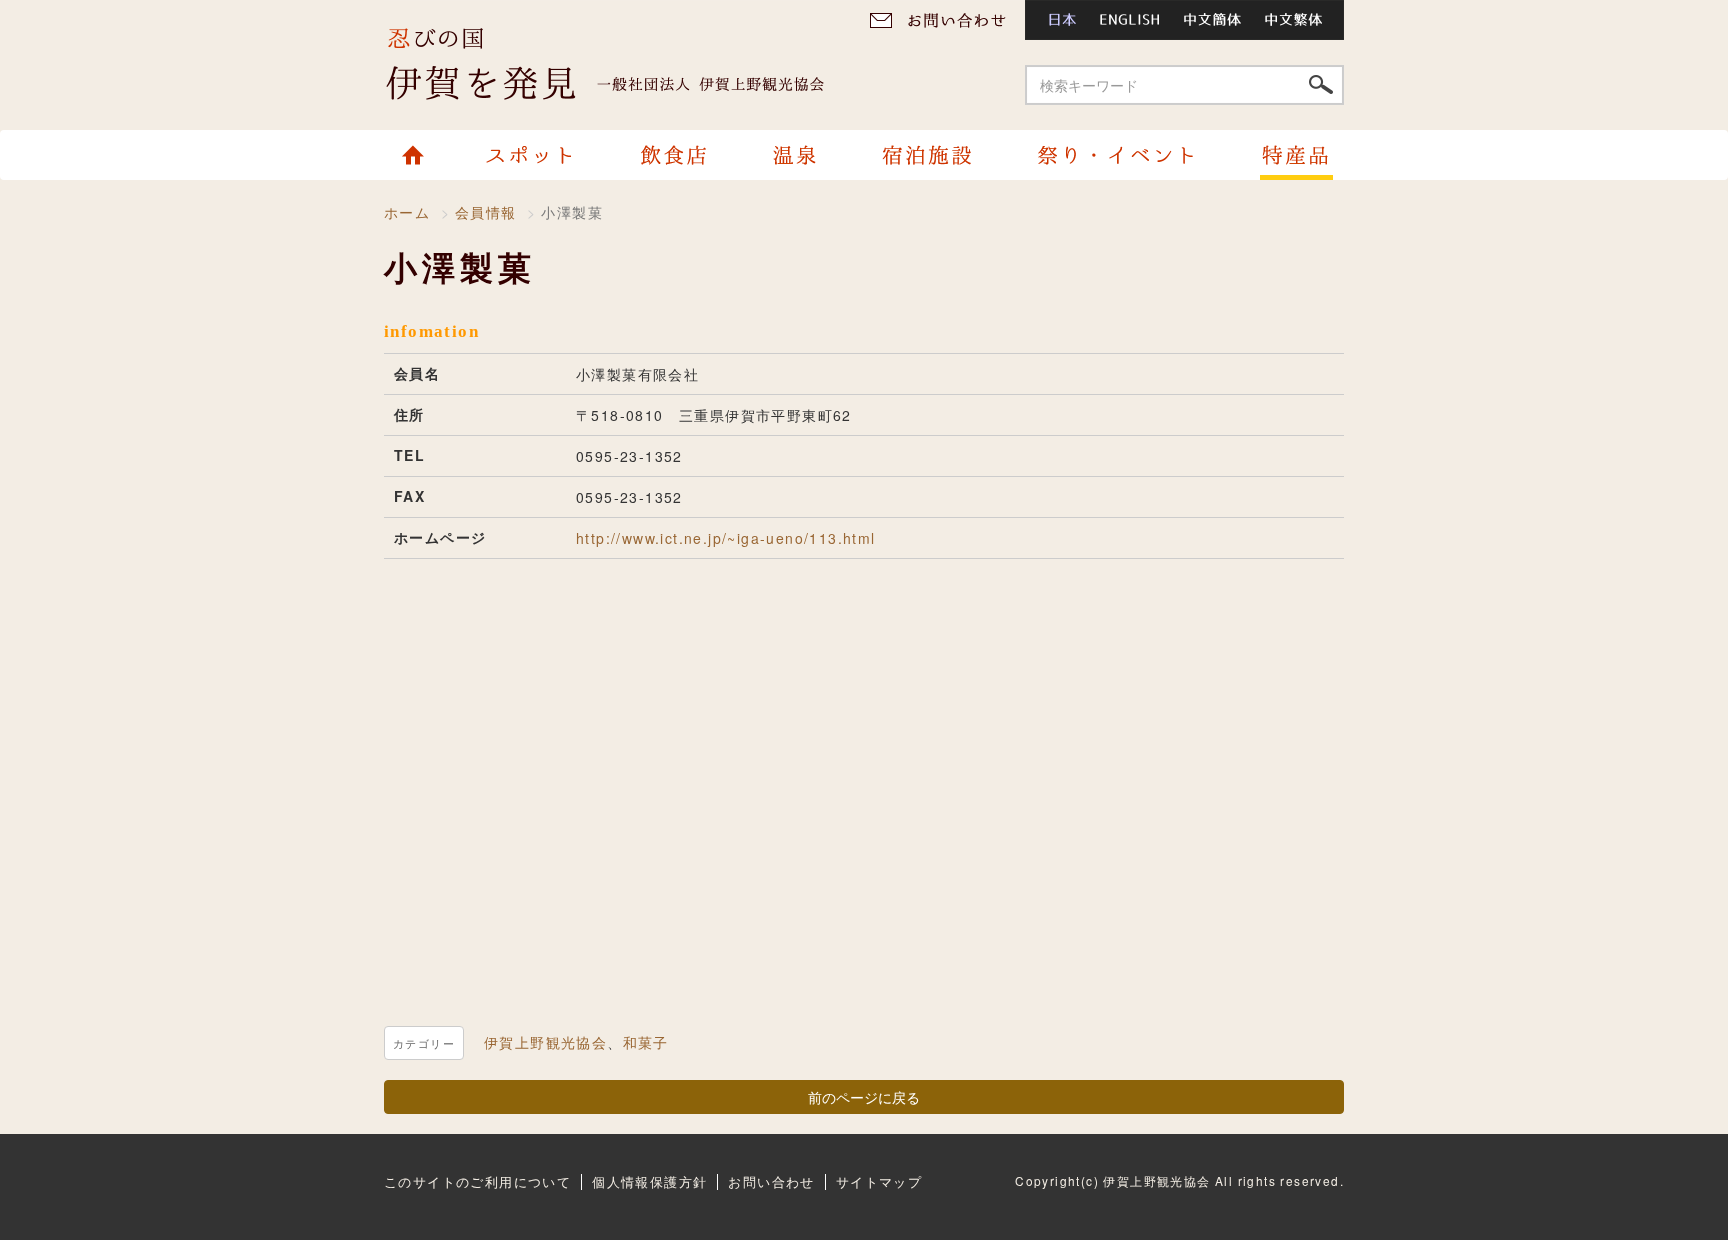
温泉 (794, 155)
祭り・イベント (1115, 155)
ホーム (421, 155)
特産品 (1285, 155)
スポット (533, 155)
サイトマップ (879, 1181)
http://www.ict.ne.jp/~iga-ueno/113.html (726, 538)
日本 (1056, 20)
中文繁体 (1299, 20)
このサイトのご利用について (477, 1181)
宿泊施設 (926, 155)
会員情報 (486, 212)
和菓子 (646, 1042)
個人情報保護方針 (649, 1181)
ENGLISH (1130, 20)
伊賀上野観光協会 (624, 65)
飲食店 (673, 155)
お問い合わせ (944, 20)
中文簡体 (1214, 20)
